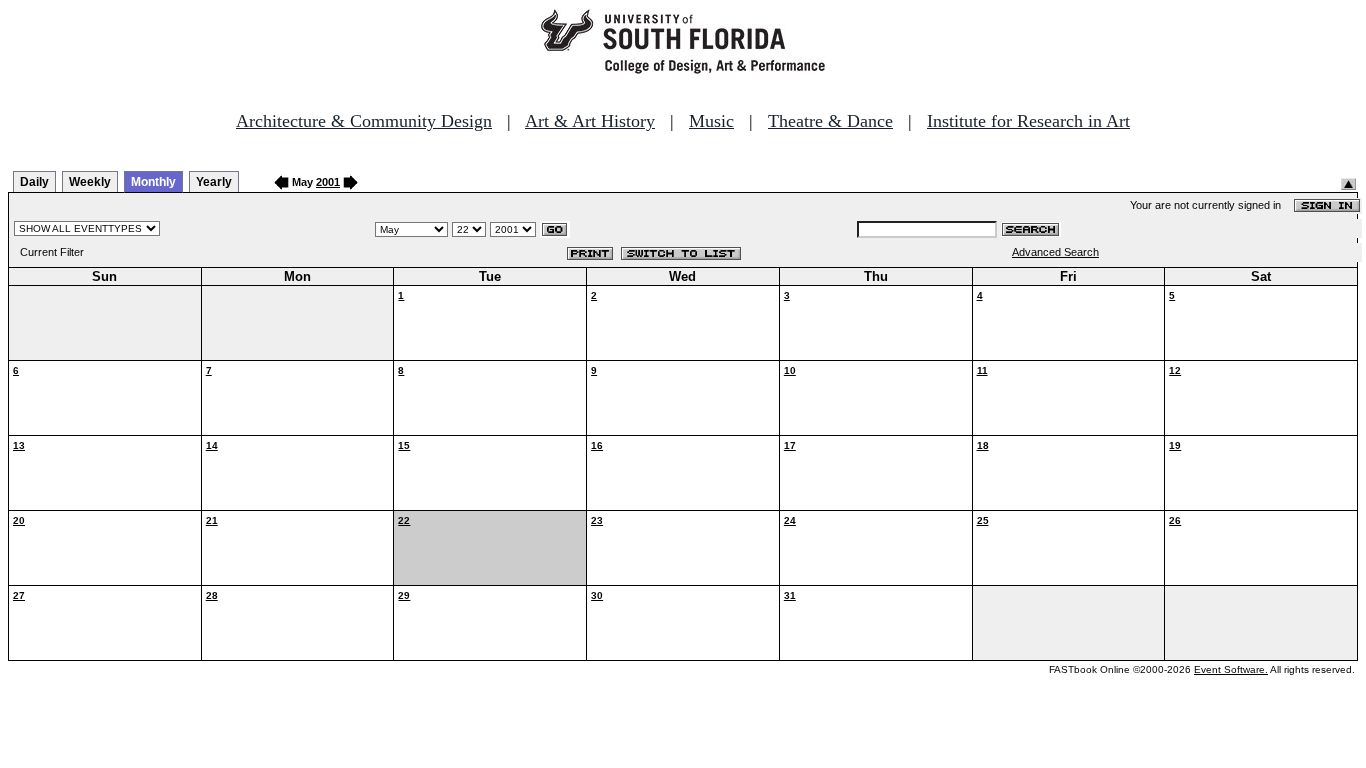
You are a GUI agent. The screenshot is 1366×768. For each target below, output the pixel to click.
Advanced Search (1055, 252)
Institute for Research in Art (1028, 121)
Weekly (90, 182)
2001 (328, 182)
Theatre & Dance (830, 121)
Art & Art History (590, 121)
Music (711, 121)
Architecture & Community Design (364, 121)
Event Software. (1231, 669)
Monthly (153, 182)
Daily (34, 182)
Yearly (214, 182)
